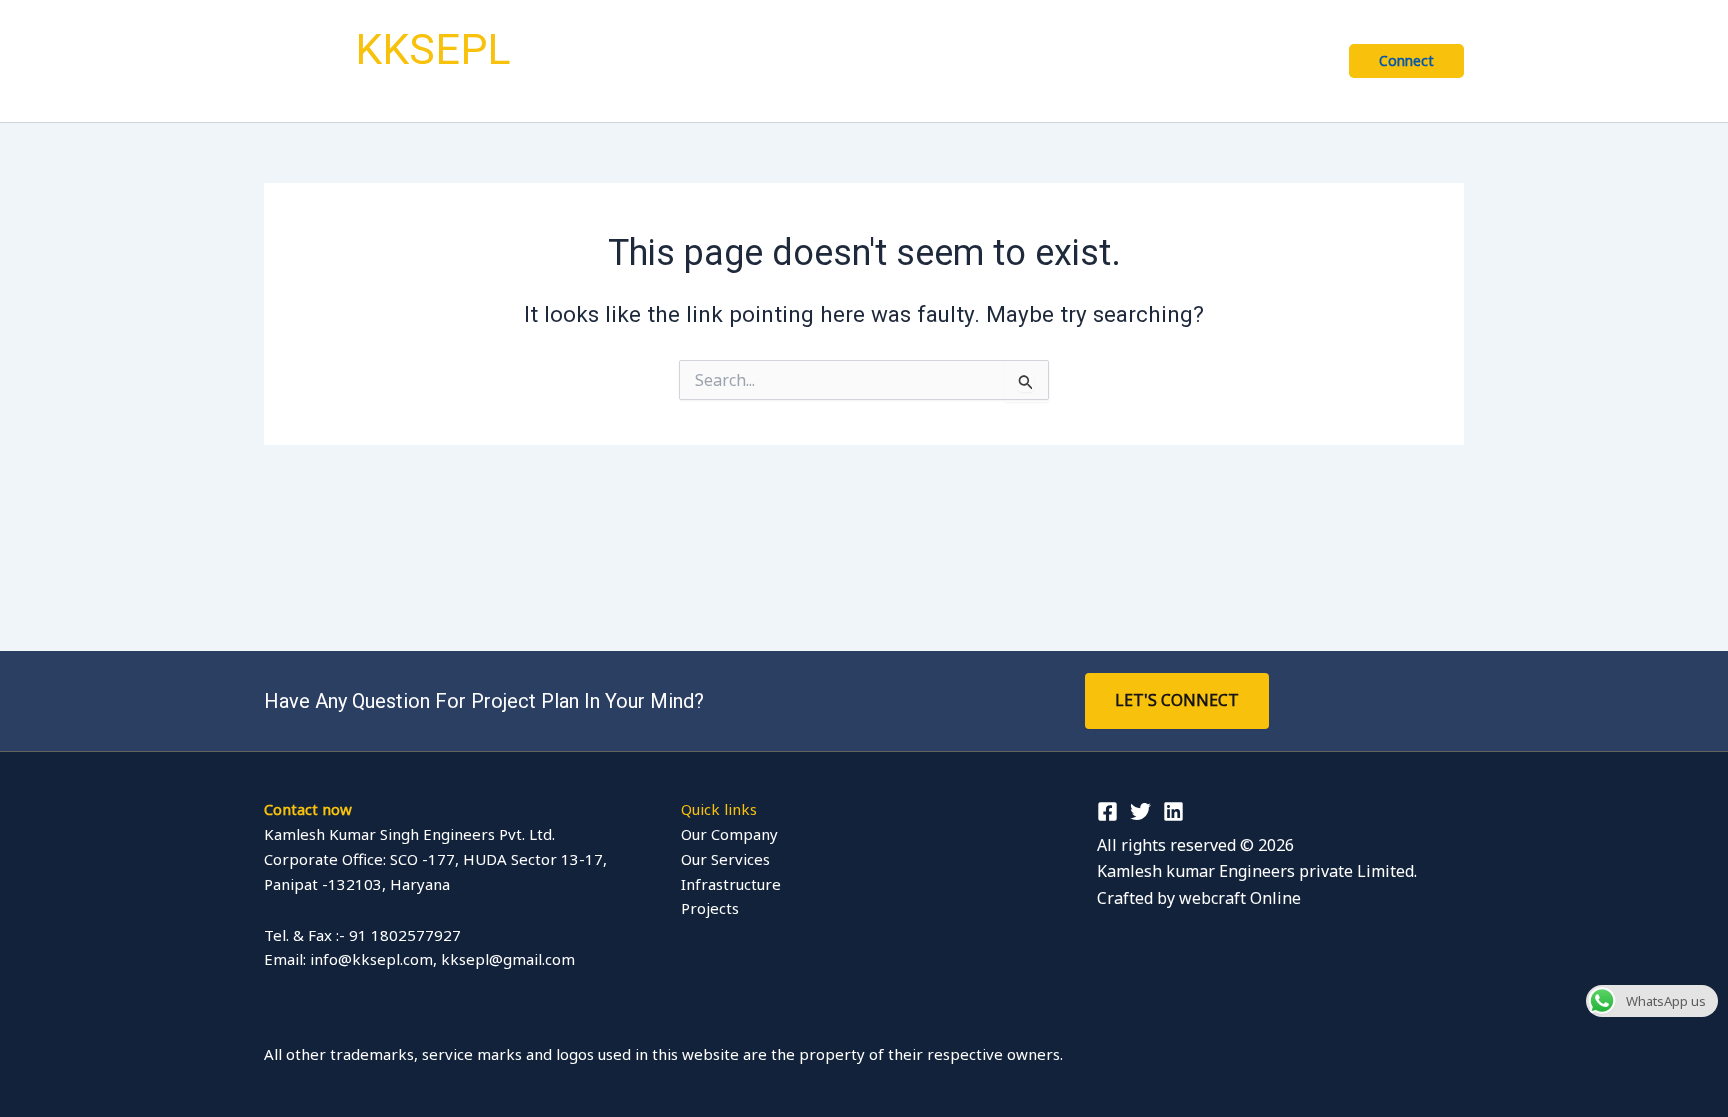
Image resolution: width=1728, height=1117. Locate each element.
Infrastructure (731, 884)
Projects (1287, 60)
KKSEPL (433, 49)
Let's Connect (1177, 700)
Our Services (1001, 60)
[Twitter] (1140, 811)
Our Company (870, 60)
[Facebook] (1107, 811)
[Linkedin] (1173, 811)
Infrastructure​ (1115, 60)
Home (777, 60)
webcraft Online (1240, 898)
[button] (924, 61)
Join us (1210, 60)
